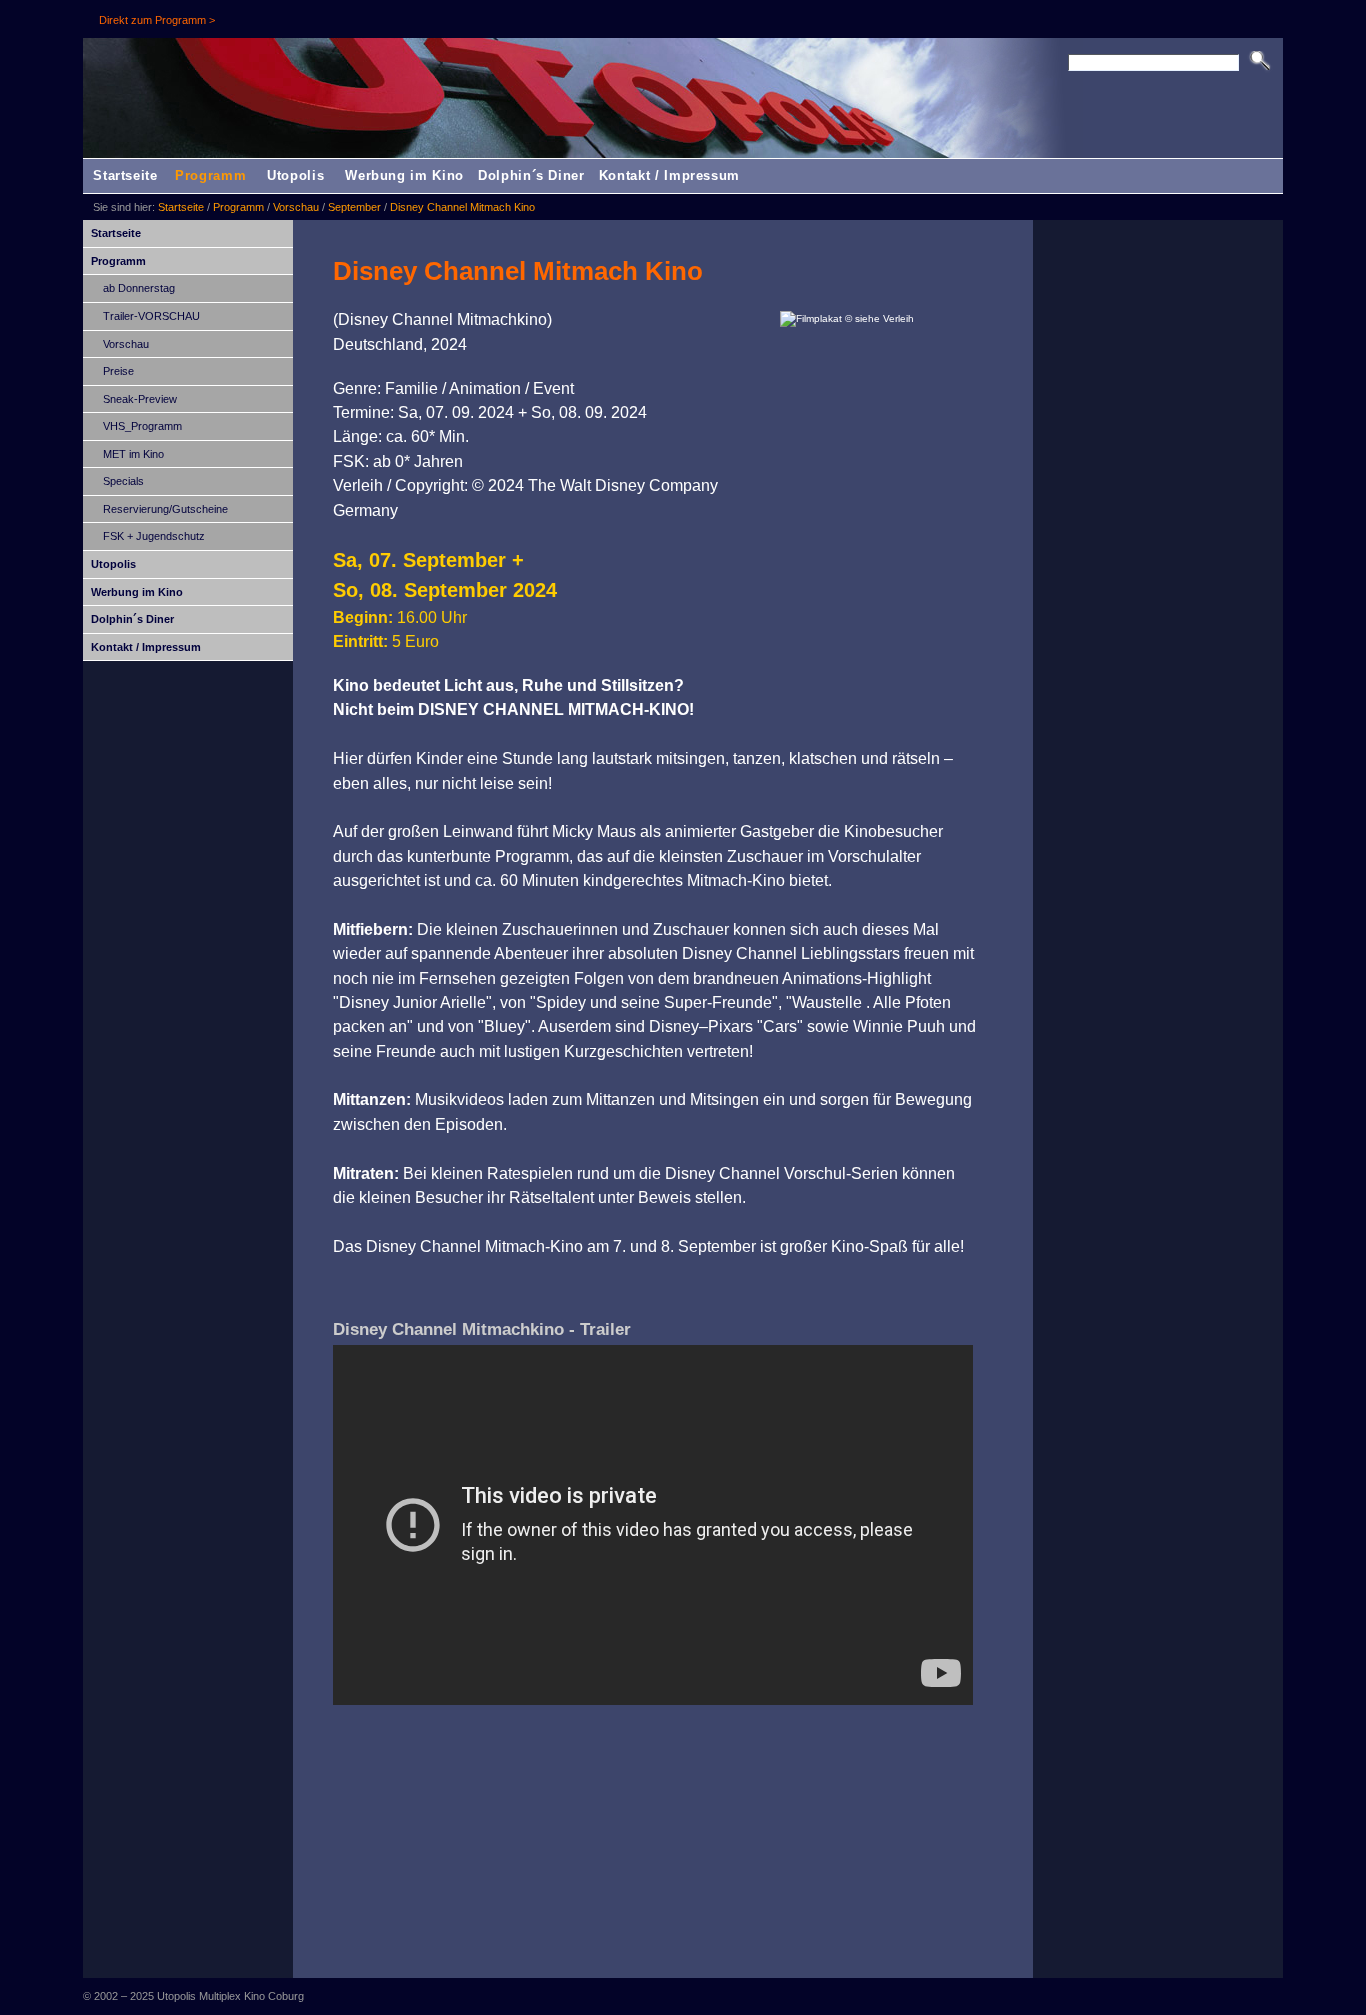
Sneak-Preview (140, 399)
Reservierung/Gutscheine (165, 509)
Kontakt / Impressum (669, 175)
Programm (210, 175)
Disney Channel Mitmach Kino (462, 207)
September (354, 207)
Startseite (125, 175)
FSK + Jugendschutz (154, 536)
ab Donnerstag (139, 288)
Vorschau (296, 207)
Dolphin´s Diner (531, 175)
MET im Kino (133, 454)
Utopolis (295, 175)
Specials (123, 481)
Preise (118, 371)
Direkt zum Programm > (157, 20)
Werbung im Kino (404, 175)
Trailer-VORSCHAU (151, 316)
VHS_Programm (142, 426)
